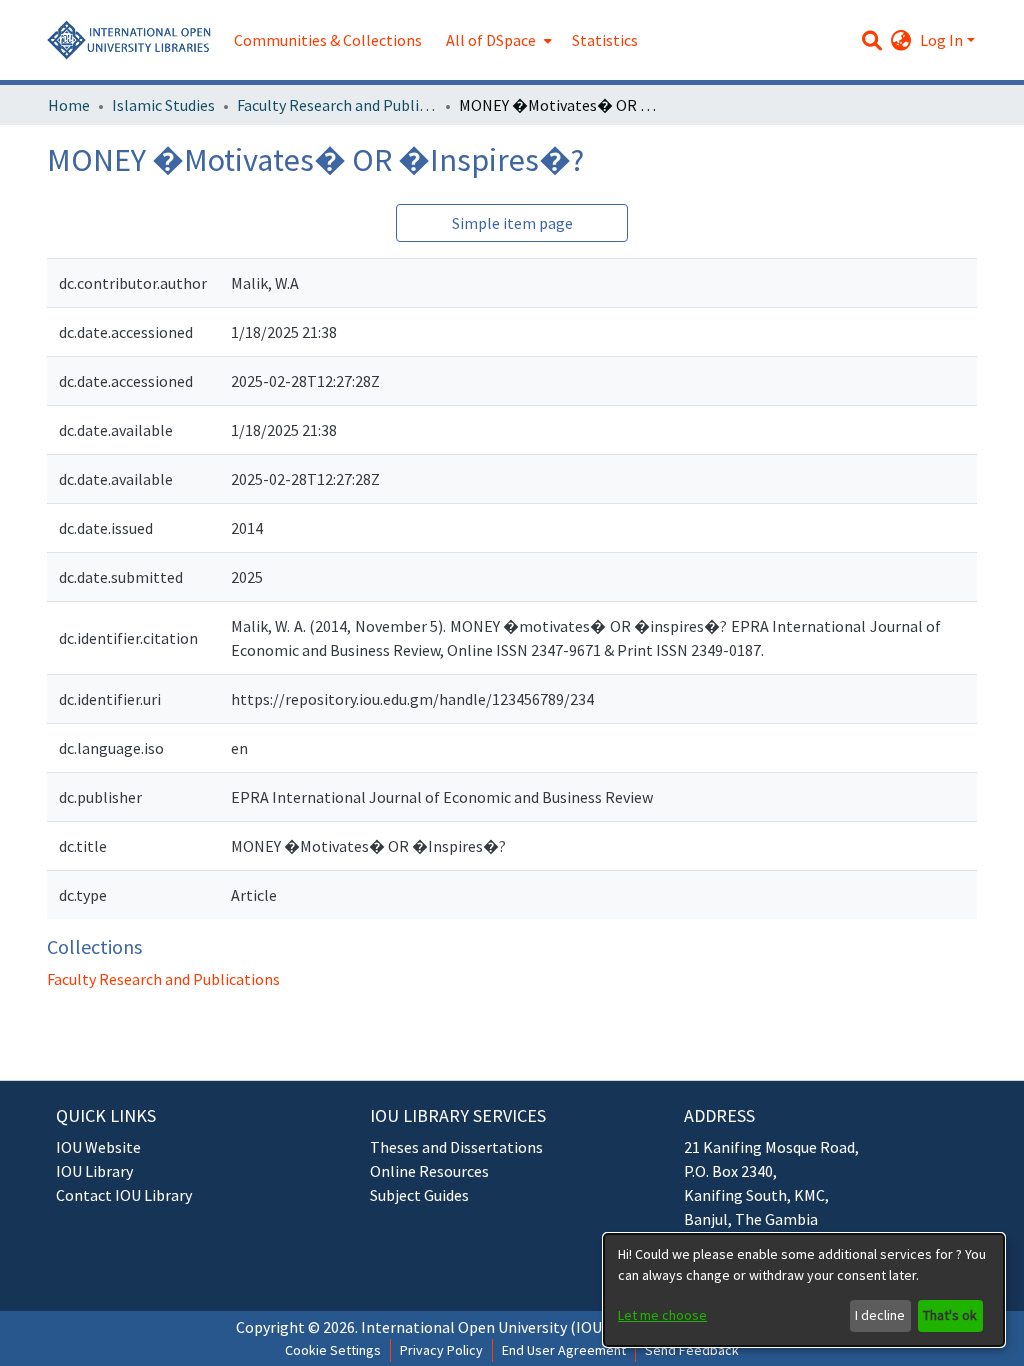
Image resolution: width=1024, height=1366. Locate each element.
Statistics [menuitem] (605, 40)
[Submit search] (872, 40)
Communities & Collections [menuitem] (328, 40)
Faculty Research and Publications (337, 105)
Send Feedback (692, 1350)
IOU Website (98, 1147)
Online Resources (429, 1171)
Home (69, 105)
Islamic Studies (163, 105)
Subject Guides (419, 1195)
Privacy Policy (441, 1350)
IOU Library (94, 1171)
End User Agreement (564, 1350)
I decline (880, 1315)
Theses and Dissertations (456, 1147)
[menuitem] (497, 40)
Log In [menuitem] (941, 40)
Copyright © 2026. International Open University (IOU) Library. (448, 1327)
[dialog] (804, 1290)
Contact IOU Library (124, 1195)
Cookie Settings (333, 1350)
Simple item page (512, 223)
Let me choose (662, 1315)
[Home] (130, 40)
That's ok (950, 1315)
